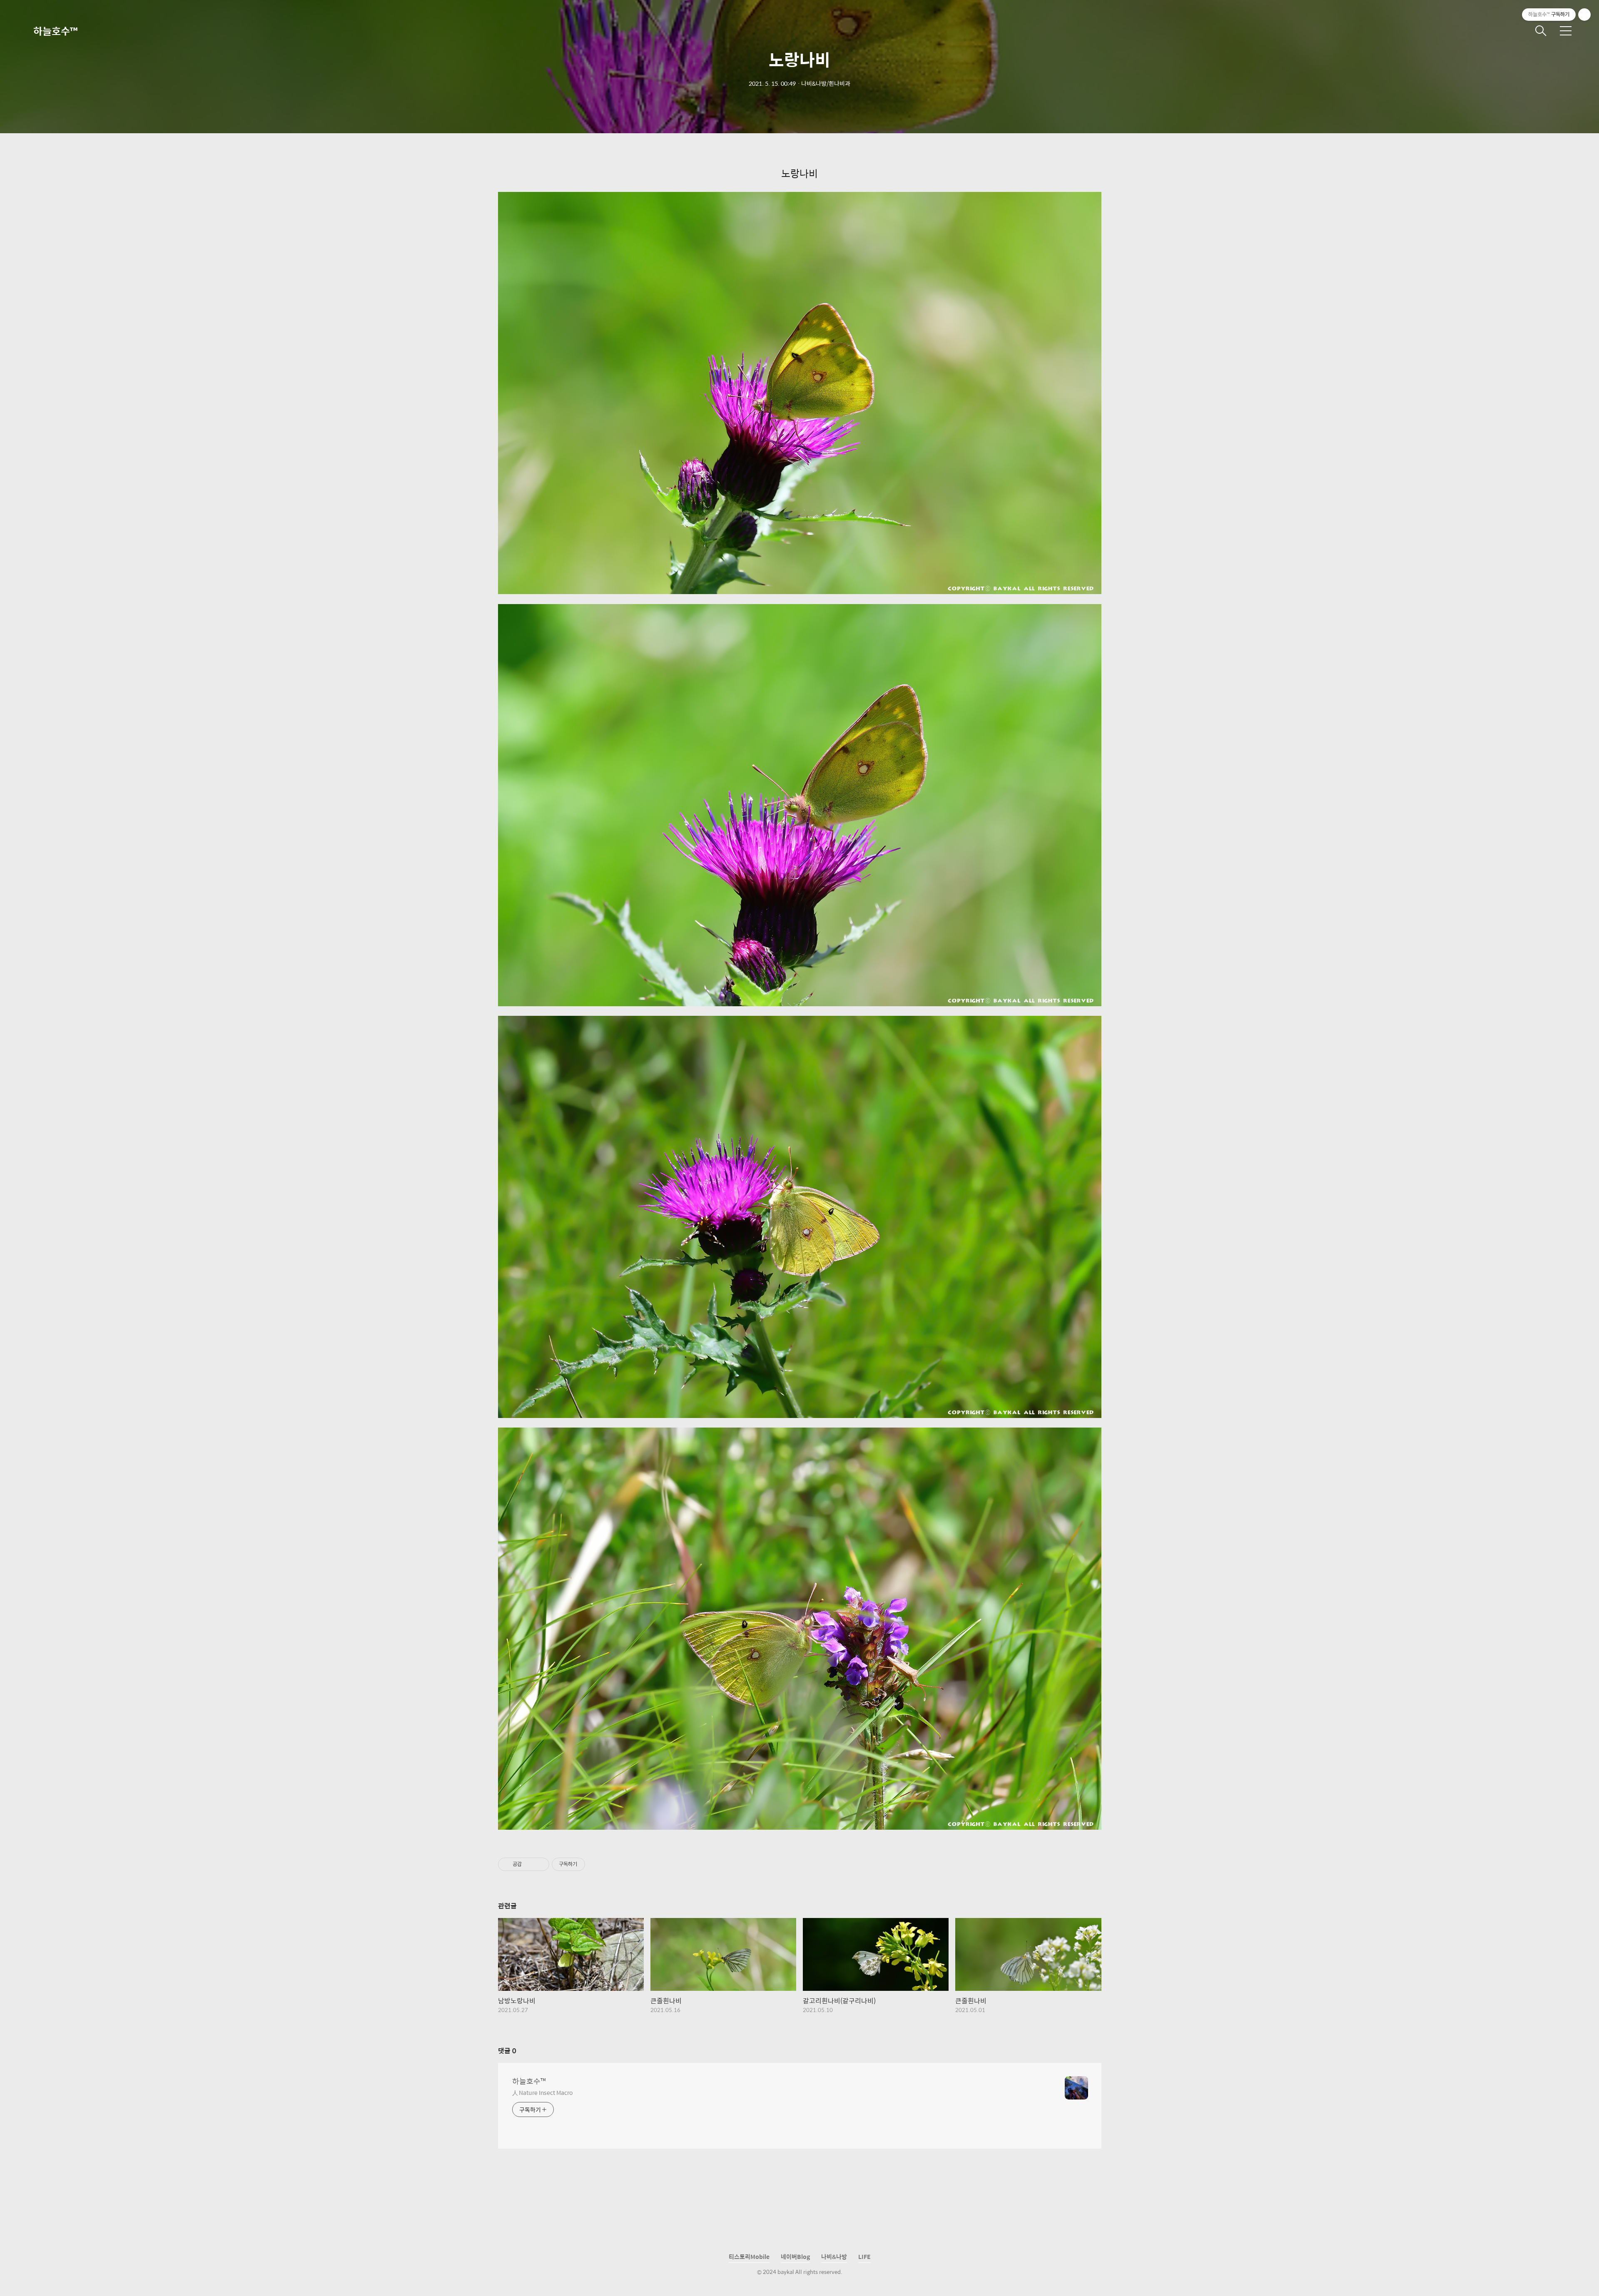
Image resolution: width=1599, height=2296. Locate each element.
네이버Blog (795, 2256)
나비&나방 (834, 2256)
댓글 (507, 2051)
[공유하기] (529, 1864)
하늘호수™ (55, 31)
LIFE (864, 2256)
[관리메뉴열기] (1584, 15)
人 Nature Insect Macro (542, 2092)
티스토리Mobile (749, 2256)
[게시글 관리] (540, 1864)
